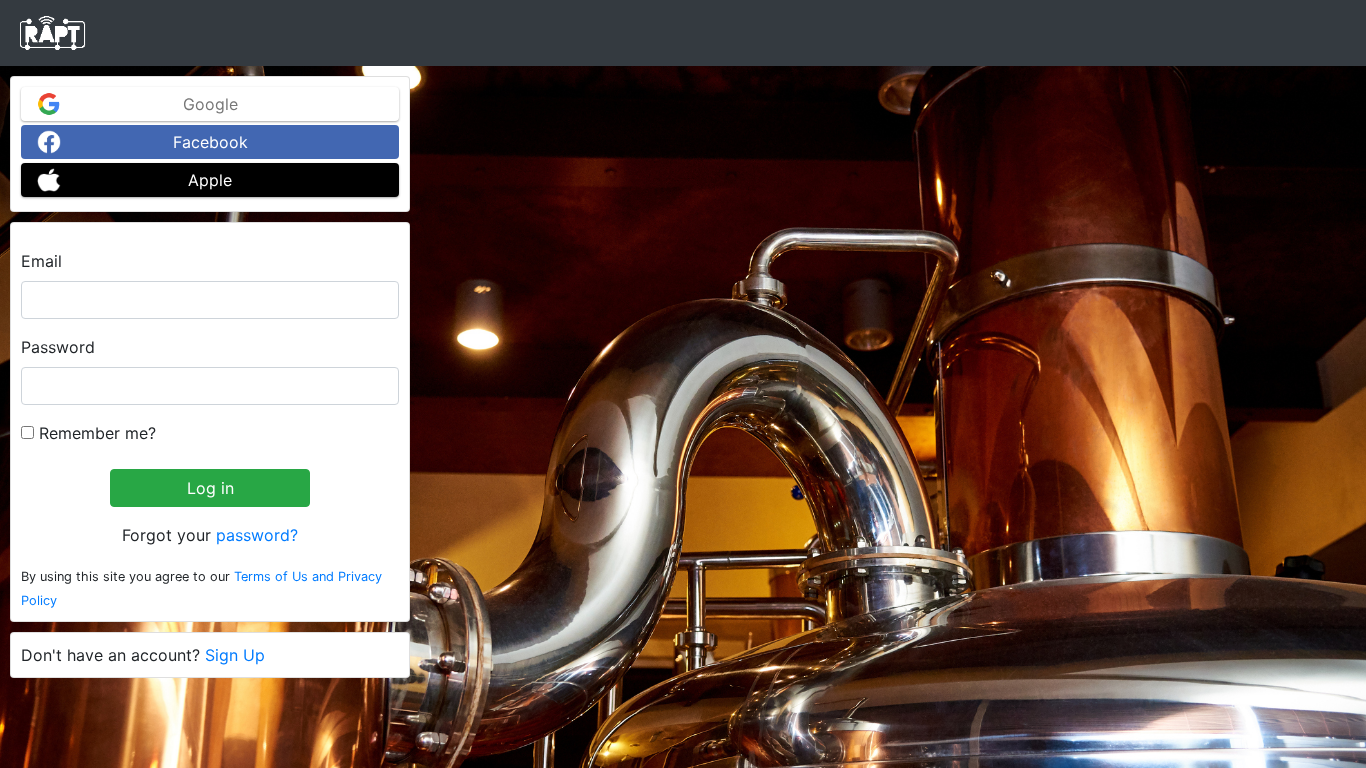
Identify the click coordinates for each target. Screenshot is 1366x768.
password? (257, 535)
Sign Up (235, 655)
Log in (210, 488)
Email (41, 261)
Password (58, 347)
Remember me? (95, 433)
